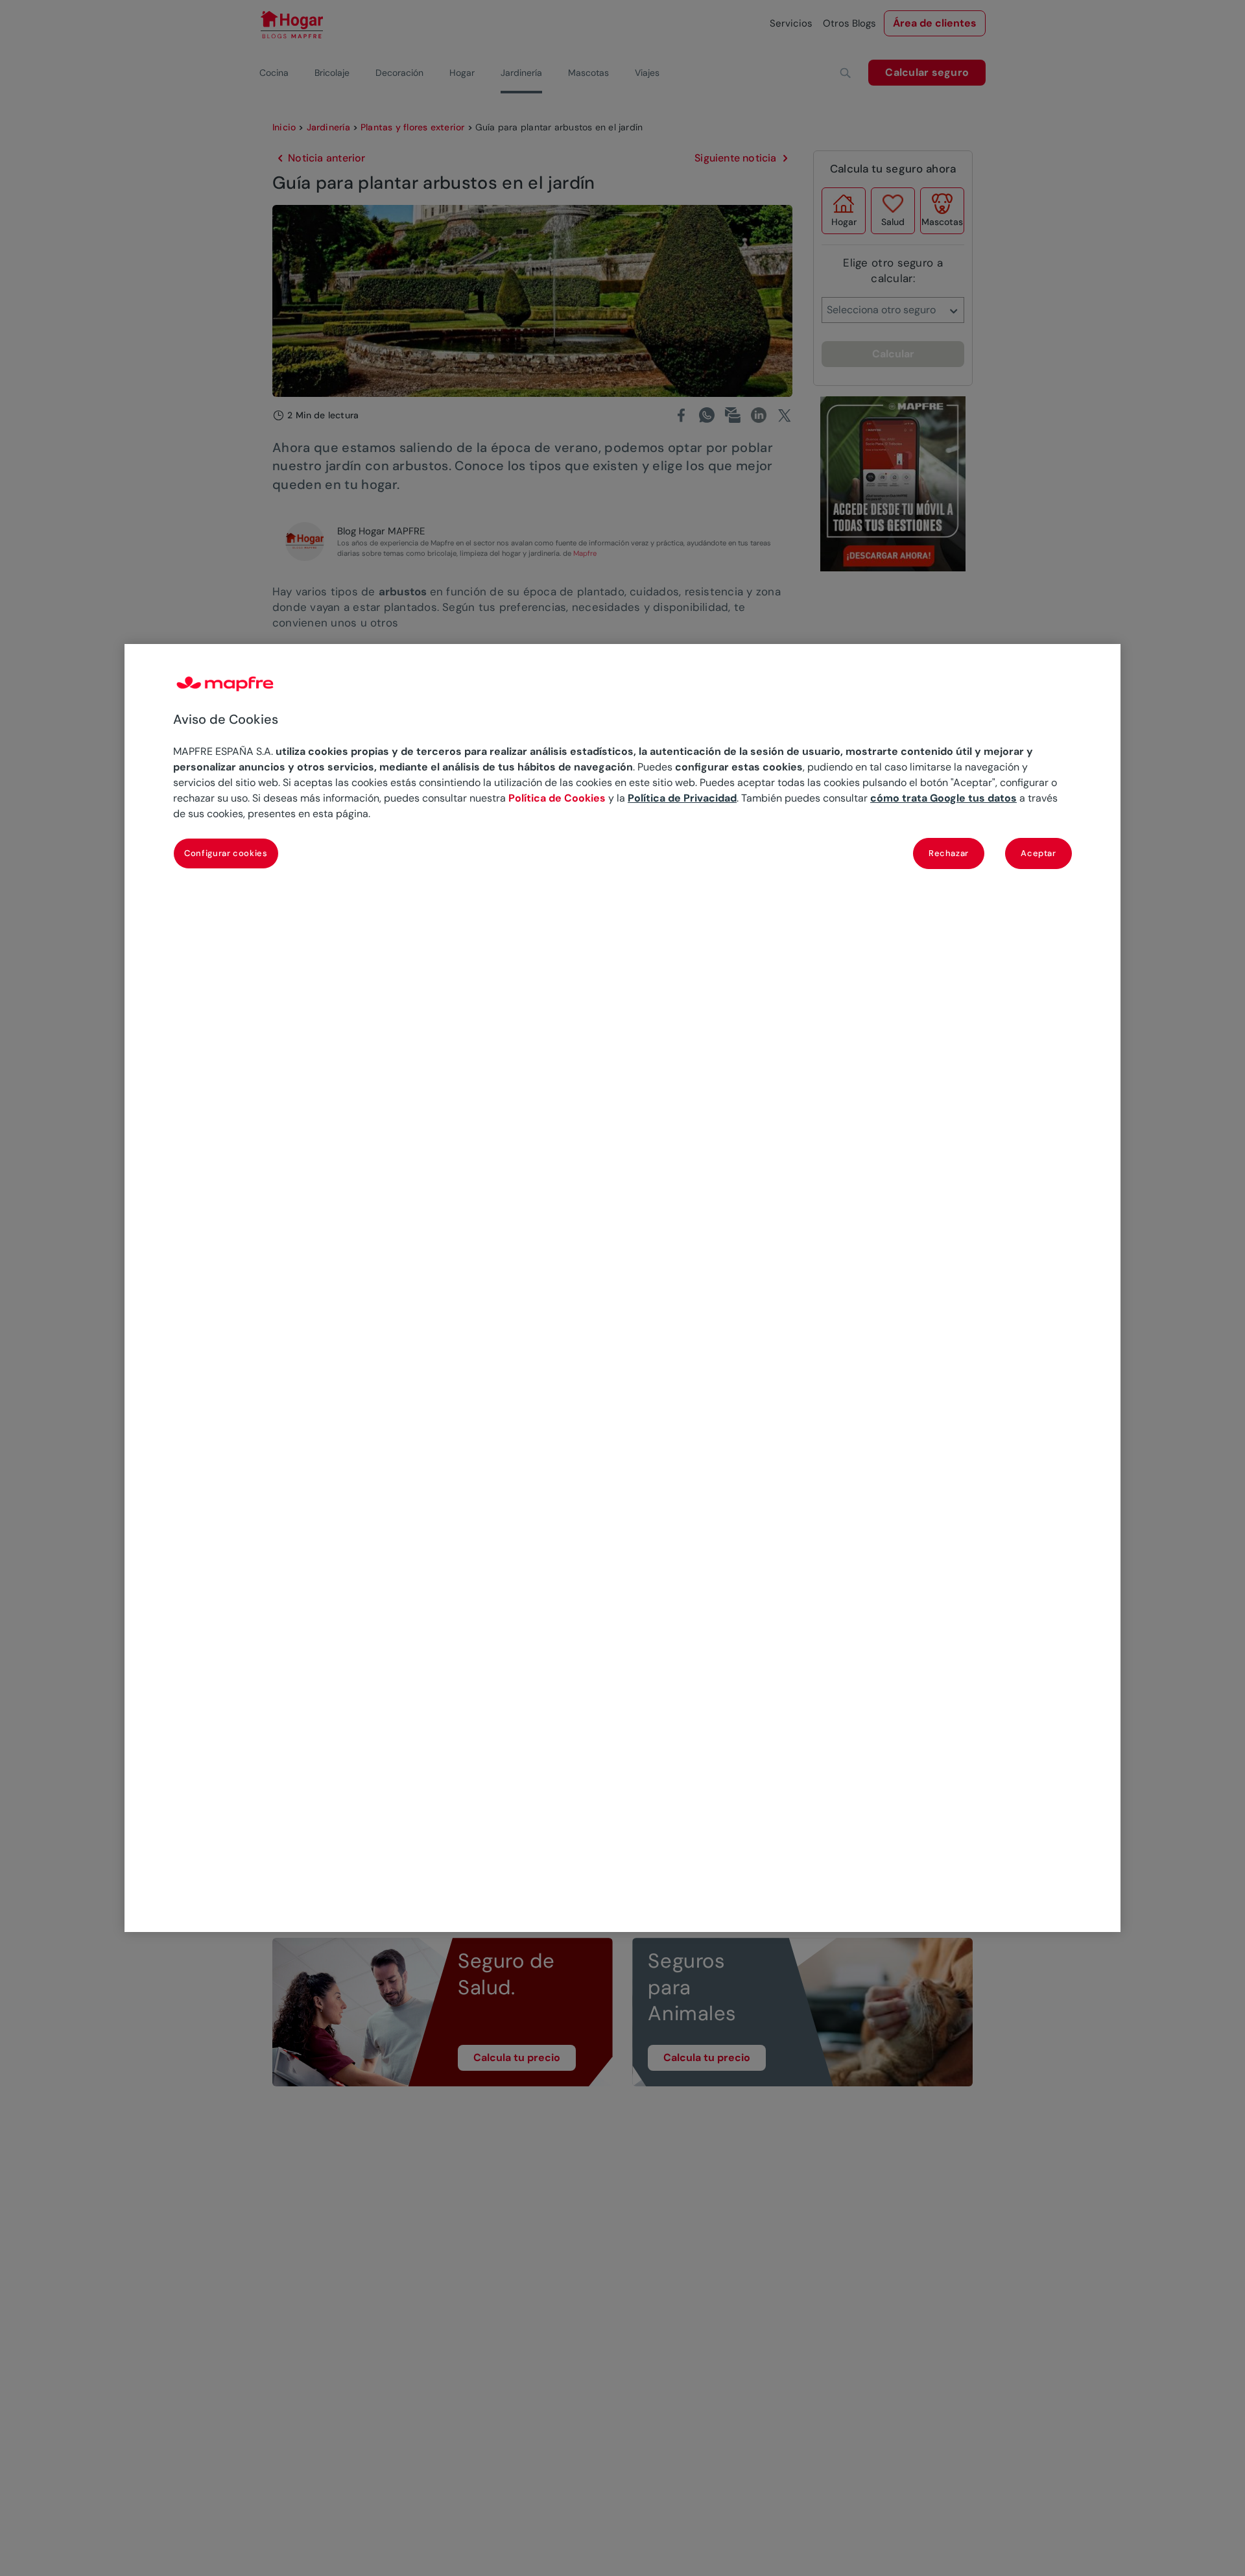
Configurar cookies (226, 853)
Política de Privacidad (682, 798)
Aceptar (1038, 853)
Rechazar (949, 853)
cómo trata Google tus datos (943, 798)
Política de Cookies (557, 798)
